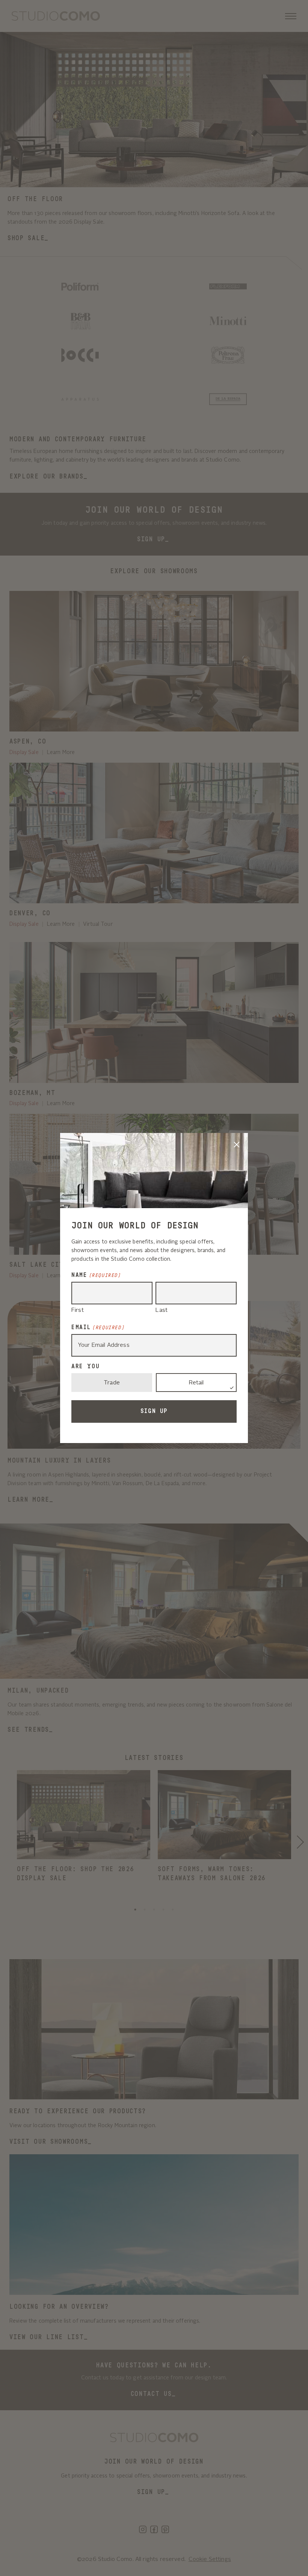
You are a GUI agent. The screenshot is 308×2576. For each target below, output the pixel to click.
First (78, 1311)
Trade (112, 1383)
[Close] (237, 1144)
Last (162, 1311)
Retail (196, 1383)
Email (98, 1327)
